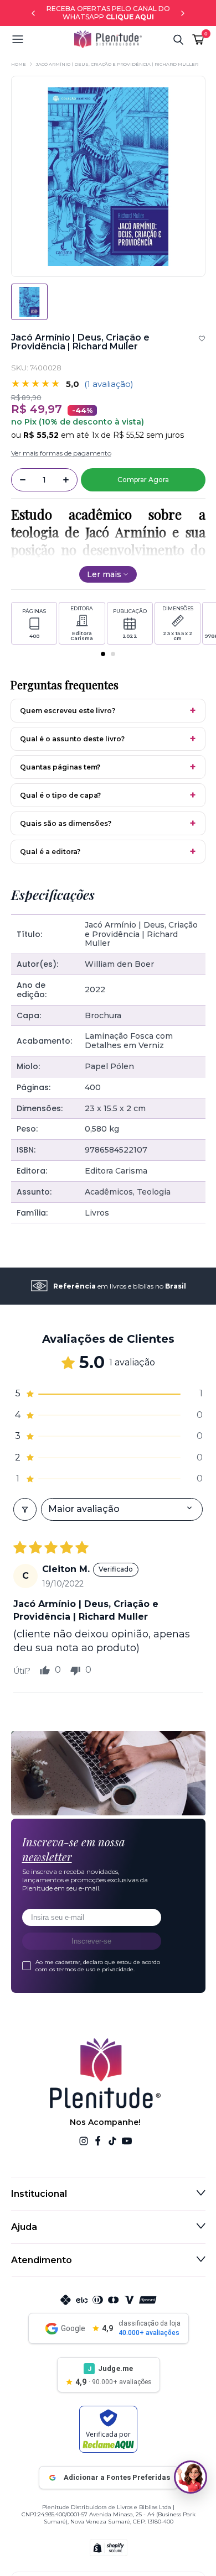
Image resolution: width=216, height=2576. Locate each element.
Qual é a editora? (50, 852)
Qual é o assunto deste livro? (72, 739)
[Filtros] (25, 1509)
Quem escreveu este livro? (68, 711)
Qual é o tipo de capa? (60, 795)
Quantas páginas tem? (60, 767)
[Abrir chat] (191, 2477)
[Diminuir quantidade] (23, 480)
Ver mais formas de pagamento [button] (61, 453)
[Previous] (33, 13)
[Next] (183, 13)
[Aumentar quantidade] (66, 480)
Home (19, 64)
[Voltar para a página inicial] (108, 39)
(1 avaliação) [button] (109, 384)
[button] (43, 39)
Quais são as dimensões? (66, 823)
